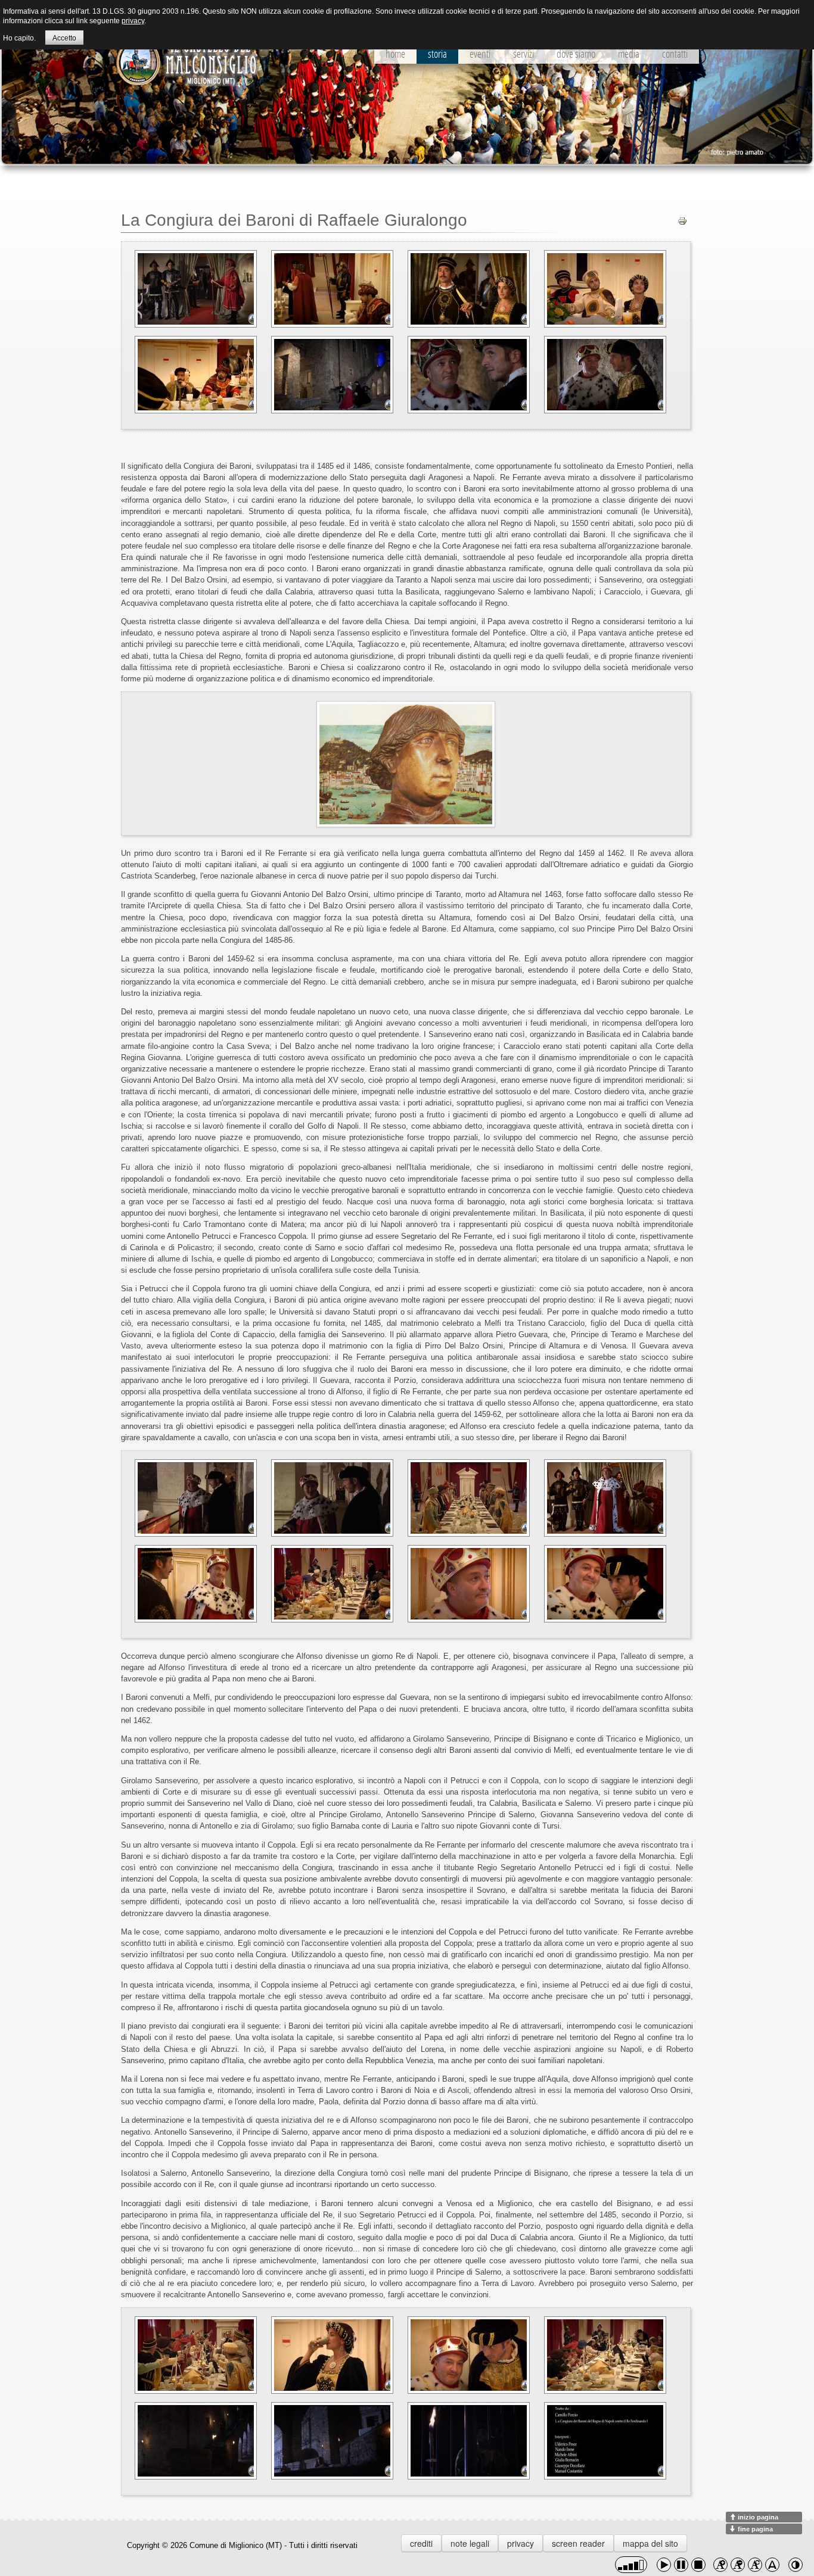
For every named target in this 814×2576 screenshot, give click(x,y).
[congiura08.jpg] (605, 375)
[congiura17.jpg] (196, 2355)
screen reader (578, 2543)
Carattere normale (755, 2565)
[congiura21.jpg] (196, 2441)
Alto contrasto (796, 2565)
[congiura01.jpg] (196, 289)
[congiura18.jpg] (332, 2355)
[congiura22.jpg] (332, 2441)
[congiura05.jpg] (196, 375)
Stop (698, 2565)
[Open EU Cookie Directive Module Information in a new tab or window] (799, 36)
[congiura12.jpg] (605, 1498)
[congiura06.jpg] (332, 375)
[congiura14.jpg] (332, 1584)
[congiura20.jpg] (605, 2355)
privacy (521, 2543)
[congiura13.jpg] (196, 1584)
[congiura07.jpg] (469, 375)
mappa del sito (650, 2543)
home (395, 54)
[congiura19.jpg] (469, 2355)
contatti (675, 54)
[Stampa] (682, 220)
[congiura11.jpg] (469, 1498)
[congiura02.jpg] (332, 289)
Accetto (64, 38)
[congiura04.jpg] (605, 289)
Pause (681, 2565)
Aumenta (720, 2565)
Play (664, 2565)
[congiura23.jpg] (469, 2441)
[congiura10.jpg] (332, 1498)
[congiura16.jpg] (605, 1584)
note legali (470, 2543)
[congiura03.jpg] (469, 289)
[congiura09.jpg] (196, 1498)
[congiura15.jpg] (469, 1584)
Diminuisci (738, 2565)
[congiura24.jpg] (605, 2441)
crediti (421, 2543)
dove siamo (576, 54)
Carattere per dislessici (772, 2565)
